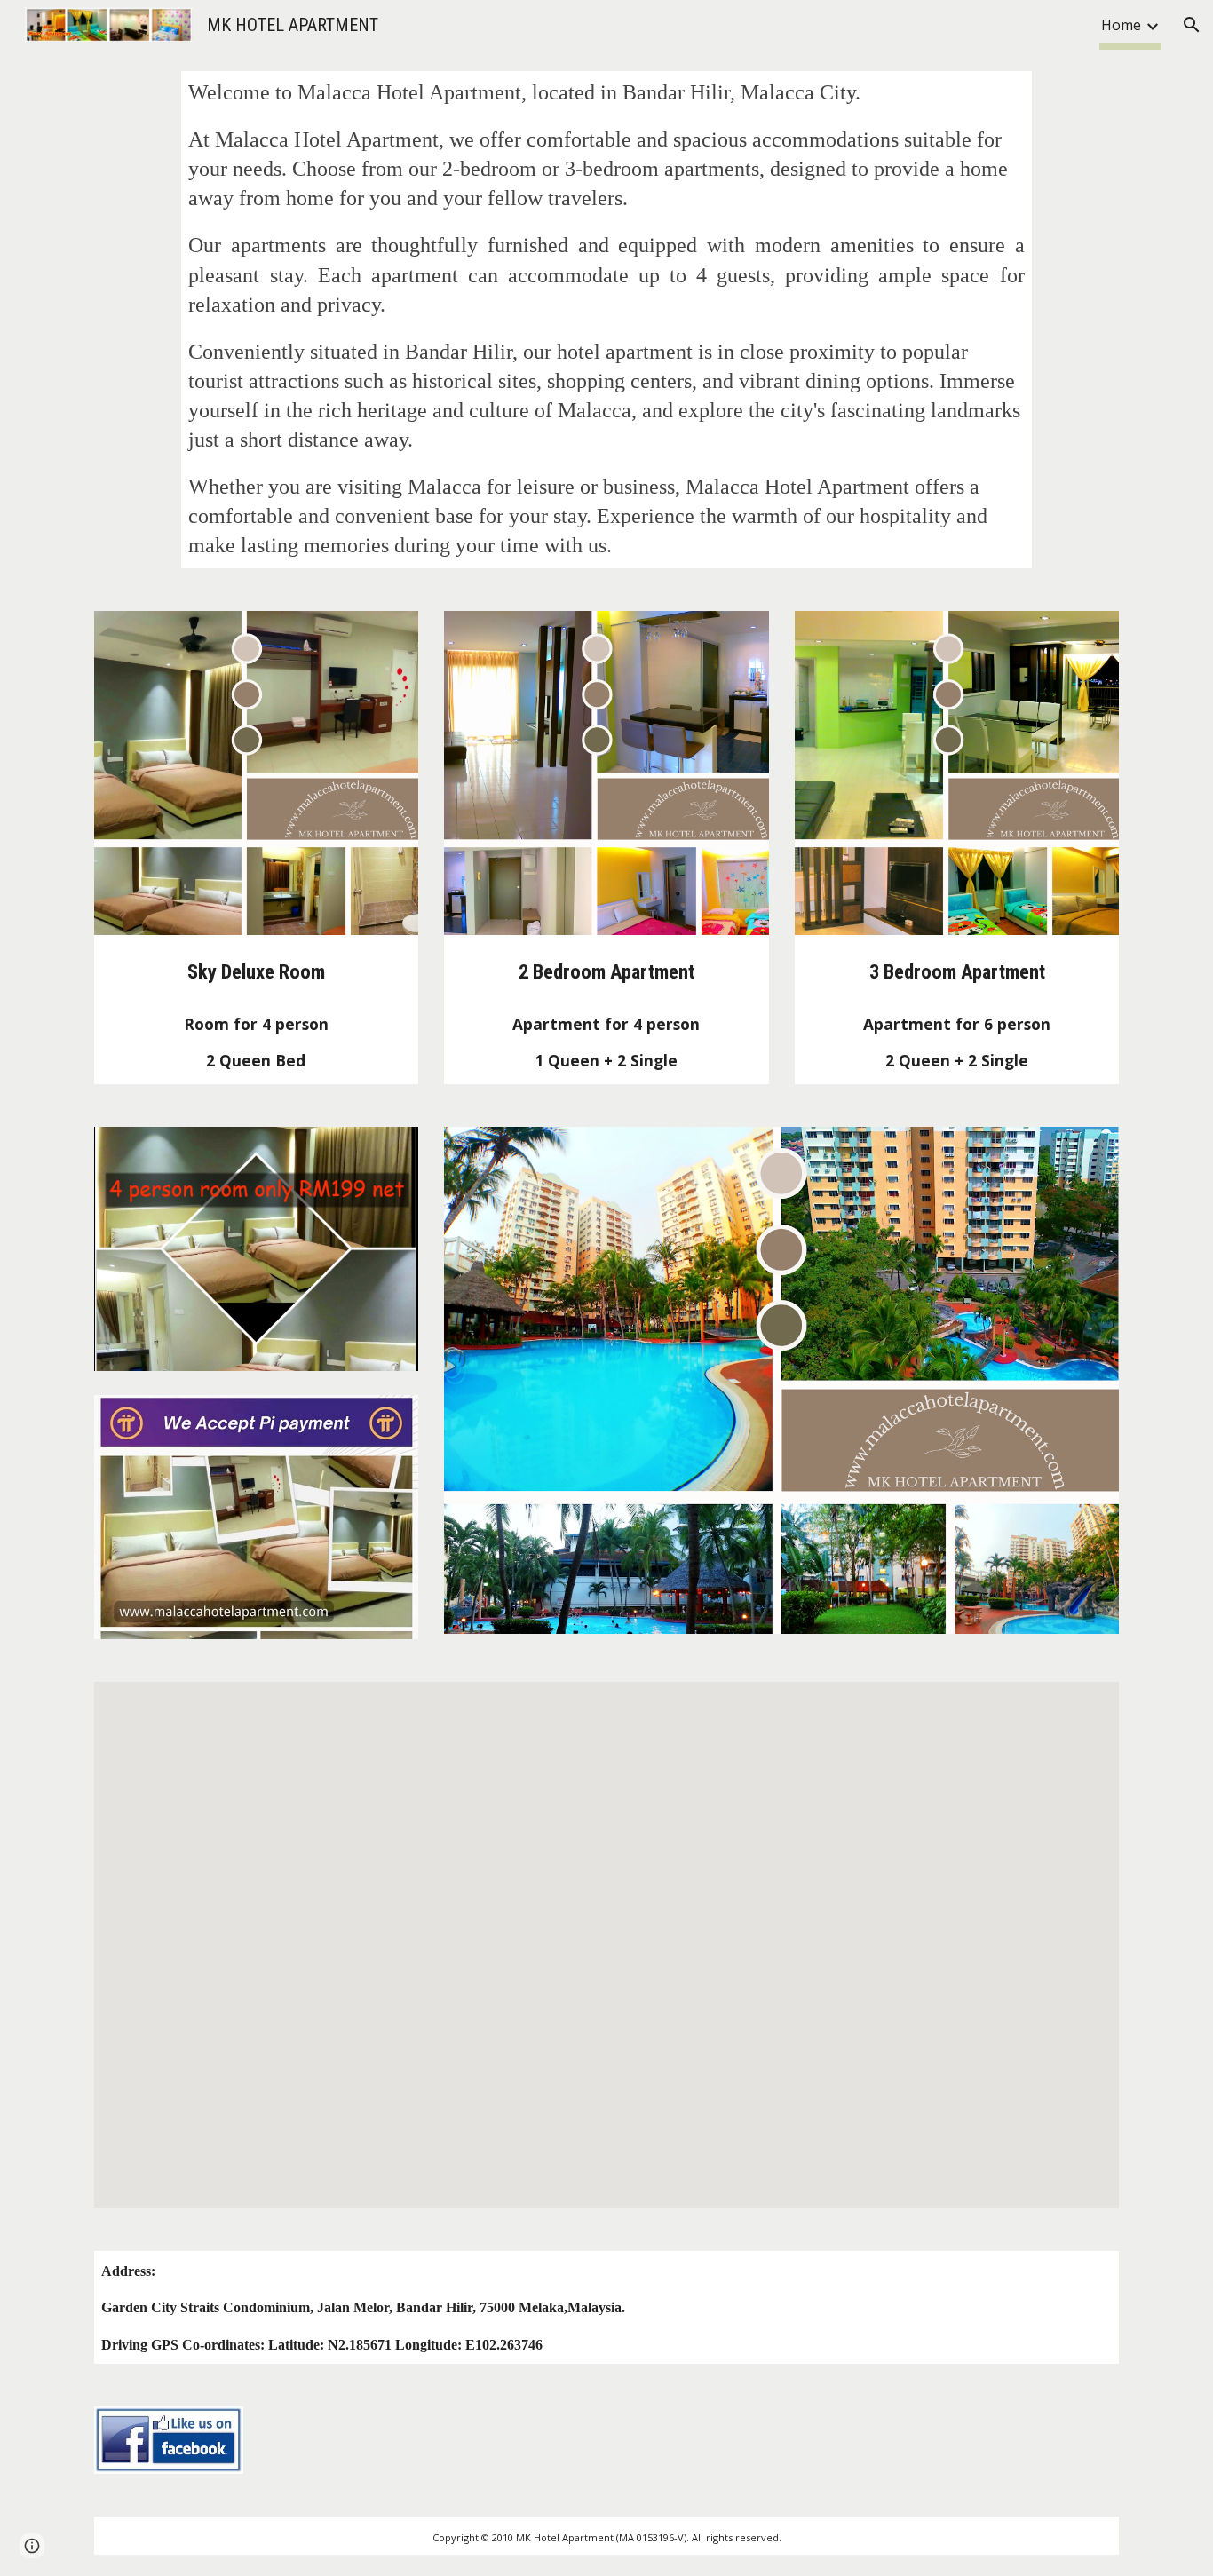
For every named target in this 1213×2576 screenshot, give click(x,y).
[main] (606, 320)
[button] (1192, 25)
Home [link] (1121, 25)
